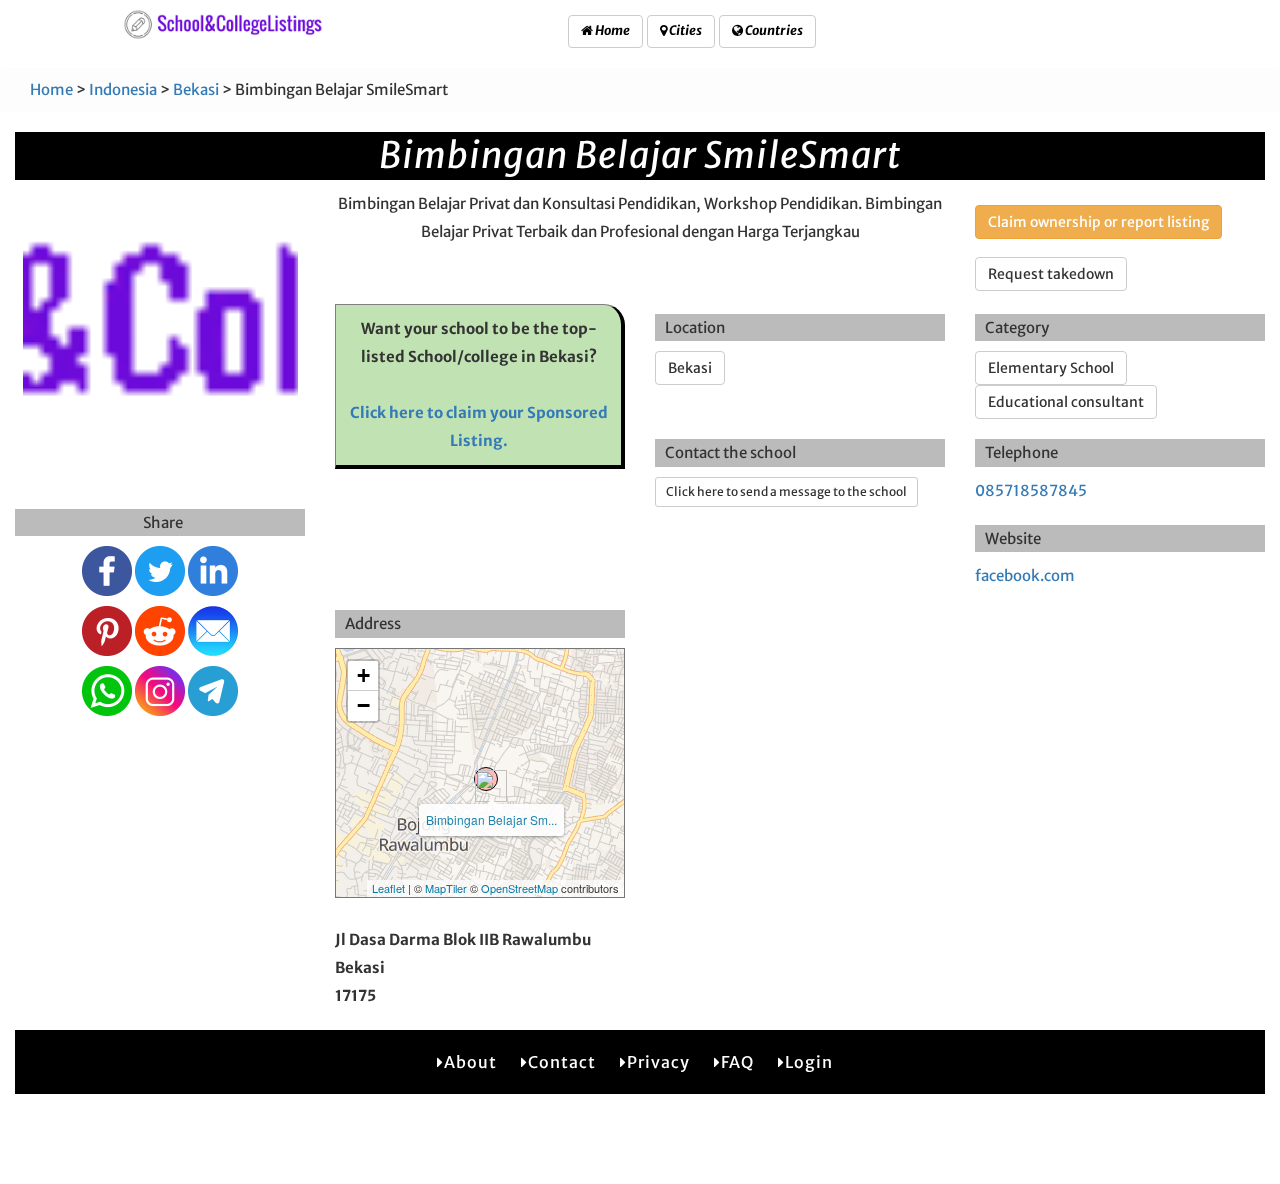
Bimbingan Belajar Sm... (491, 819)
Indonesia (123, 89)
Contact (562, 1062)
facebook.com (1025, 575)
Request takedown (1051, 274)
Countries (773, 30)
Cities (684, 30)
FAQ (737, 1062)
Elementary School (1051, 368)
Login (809, 1062)
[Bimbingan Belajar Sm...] (486, 779)
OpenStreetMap (519, 888)
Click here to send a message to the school (786, 491)
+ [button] (363, 675)
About (470, 1062)
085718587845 (1031, 490)
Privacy (658, 1062)
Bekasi (196, 89)
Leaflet (388, 888)
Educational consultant (1066, 402)
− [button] (363, 705)
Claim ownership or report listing (1098, 222)
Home (611, 30)
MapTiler (446, 888)
